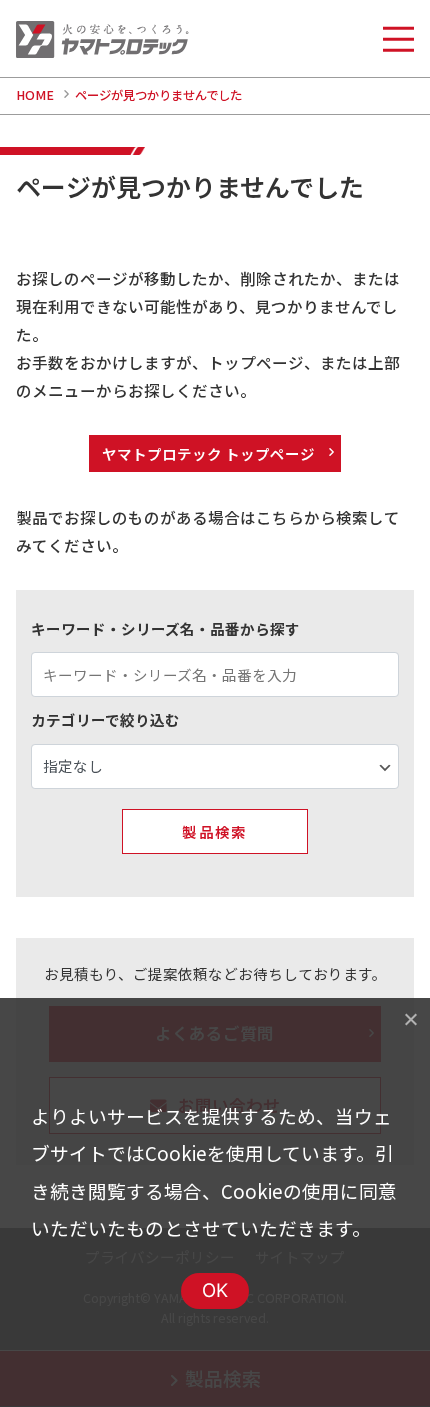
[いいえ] (410, 1019)
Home (35, 95)
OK (215, 1290)
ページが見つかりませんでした (158, 95)
